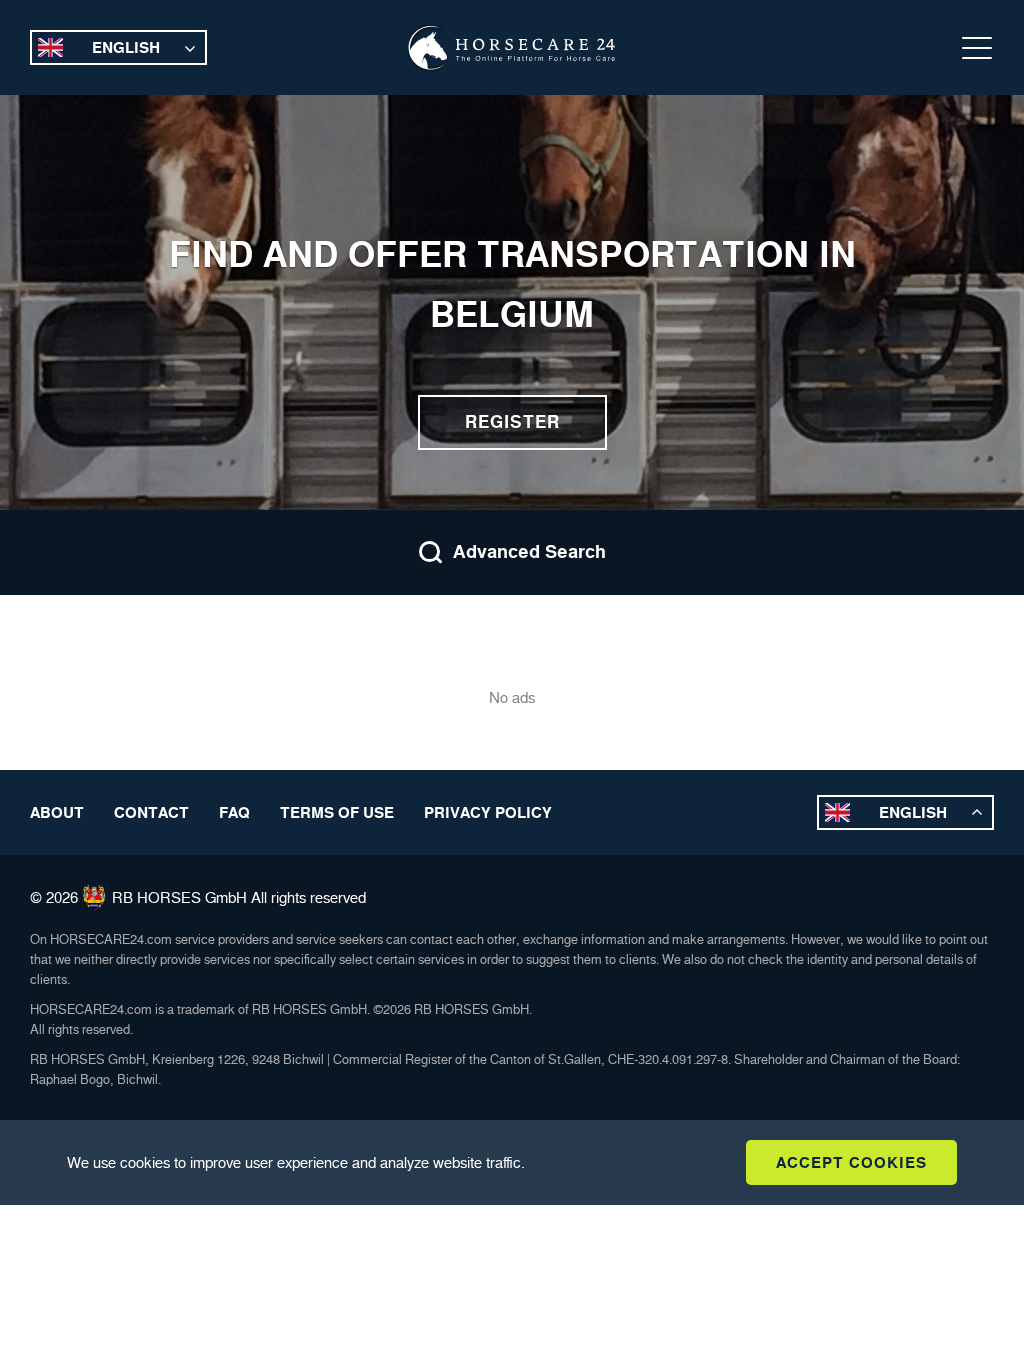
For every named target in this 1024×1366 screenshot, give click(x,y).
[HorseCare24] (512, 48)
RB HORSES (156, 897)
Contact (151, 812)
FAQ (234, 812)
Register (512, 422)
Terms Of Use (337, 812)
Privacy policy (488, 812)
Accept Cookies (851, 1162)
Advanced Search (529, 552)
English (126, 47)
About (57, 812)
